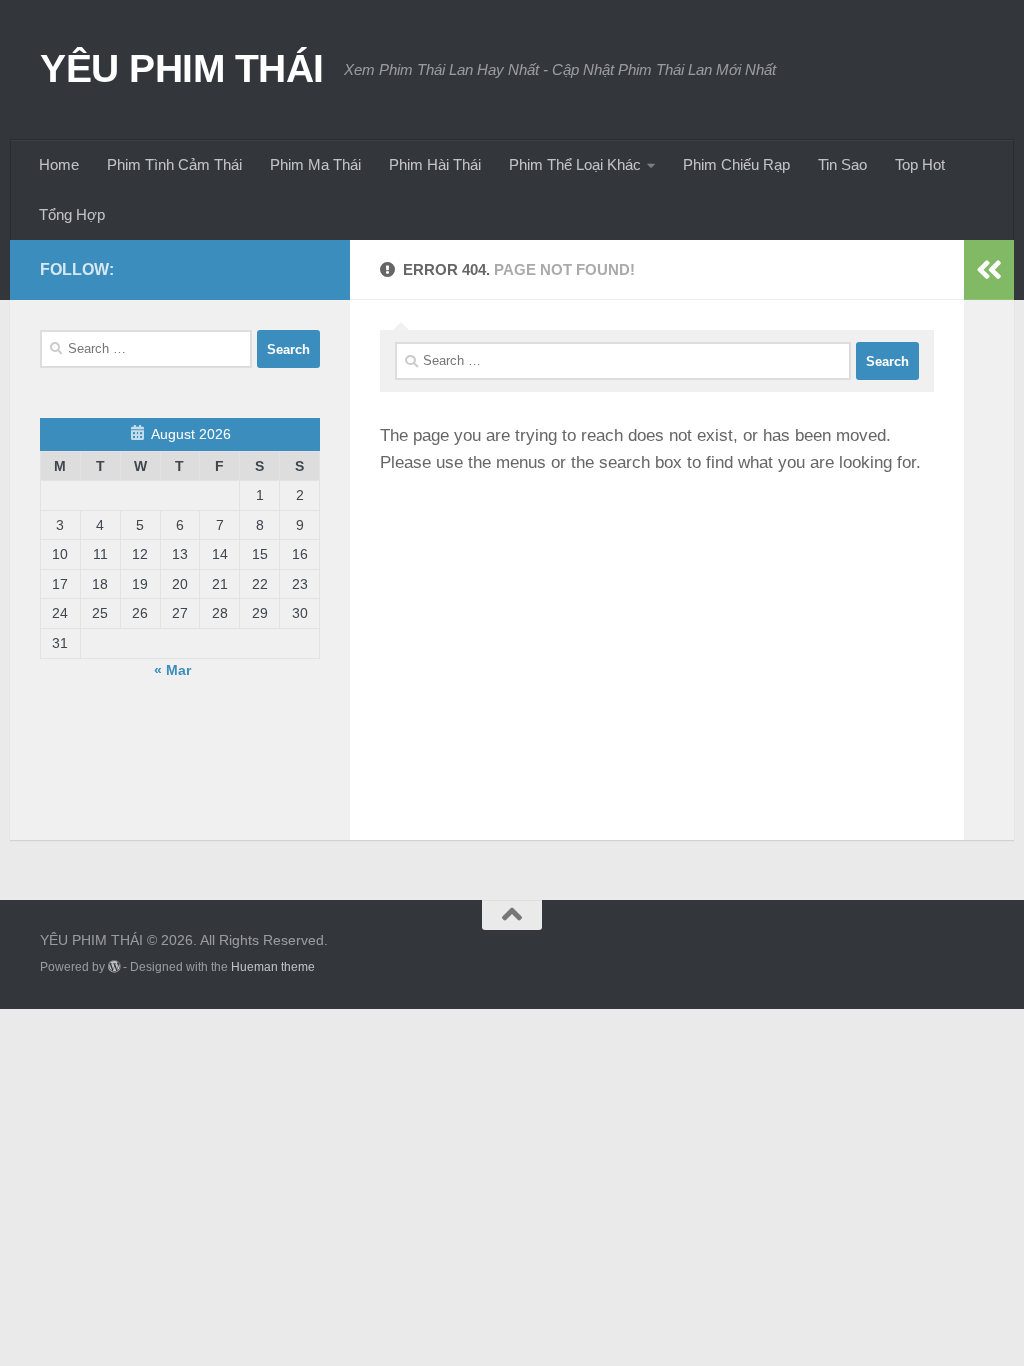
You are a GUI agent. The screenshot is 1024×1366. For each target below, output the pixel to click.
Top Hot (920, 164)
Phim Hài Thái (435, 164)
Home (59, 164)
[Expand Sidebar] (989, 270)
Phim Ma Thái (315, 164)
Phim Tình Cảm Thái (174, 164)
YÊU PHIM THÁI (182, 68)
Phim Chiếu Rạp (736, 164)
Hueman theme (273, 967)
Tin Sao (842, 164)
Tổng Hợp (72, 214)
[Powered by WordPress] (114, 967)
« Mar (172, 670)
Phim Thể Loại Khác (575, 164)
